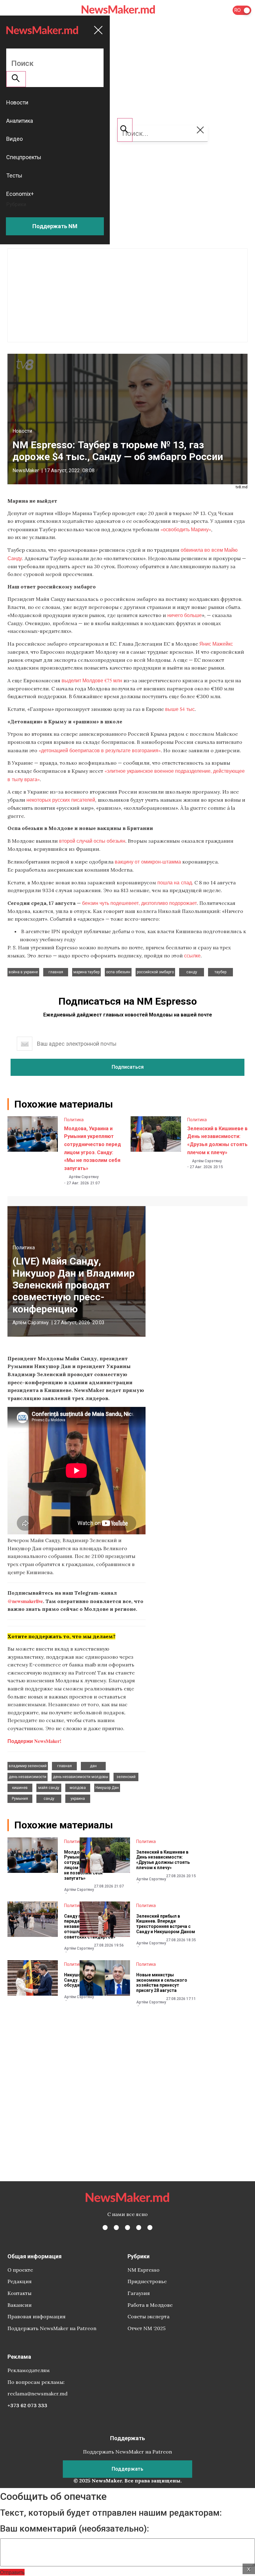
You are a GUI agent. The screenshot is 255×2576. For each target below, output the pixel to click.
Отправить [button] (12, 2572)
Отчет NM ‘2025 (146, 2328)
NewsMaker (26, 470)
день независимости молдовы (81, 1777)
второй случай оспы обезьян (92, 841)
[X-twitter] (116, 2228)
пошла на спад (175, 882)
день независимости (28, 1777)
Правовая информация (37, 2316)
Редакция (20, 2281)
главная (56, 972)
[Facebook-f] (105, 2228)
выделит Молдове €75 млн (92, 680)
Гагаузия (139, 2293)
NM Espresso (144, 2270)
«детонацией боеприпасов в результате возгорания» (100, 750)
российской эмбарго (155, 972)
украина (78, 1799)
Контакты (19, 2293)
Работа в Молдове (150, 2305)
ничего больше (185, 615)
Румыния (20, 1799)
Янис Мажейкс (216, 644)
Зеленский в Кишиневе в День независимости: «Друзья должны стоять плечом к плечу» (163, 1860)
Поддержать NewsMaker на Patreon (52, 2328)
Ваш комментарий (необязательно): (74, 2529)
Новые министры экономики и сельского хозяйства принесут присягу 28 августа (162, 1983)
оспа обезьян (118, 972)
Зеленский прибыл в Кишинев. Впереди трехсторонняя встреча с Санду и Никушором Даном (166, 1924)
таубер (220, 972)
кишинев (20, 1788)
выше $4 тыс (180, 709)
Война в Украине (23, 972)
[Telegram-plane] (150, 2228)
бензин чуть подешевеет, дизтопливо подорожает (139, 903)
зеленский (126, 1777)
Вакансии (20, 2305)
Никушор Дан (107, 1788)
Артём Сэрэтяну (84, 1177)
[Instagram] (127, 2228)
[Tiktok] (139, 2228)
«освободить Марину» (186, 529)
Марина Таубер (86, 972)
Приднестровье (147, 2281)
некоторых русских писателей (61, 800)
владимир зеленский (28, 1766)
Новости (22, 431)
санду (192, 972)
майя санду (49, 1788)
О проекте (20, 2270)
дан (93, 1766)
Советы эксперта (148, 2316)
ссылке (192, 955)
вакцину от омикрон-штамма (148, 862)
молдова (78, 1788)
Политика (74, 1120)
